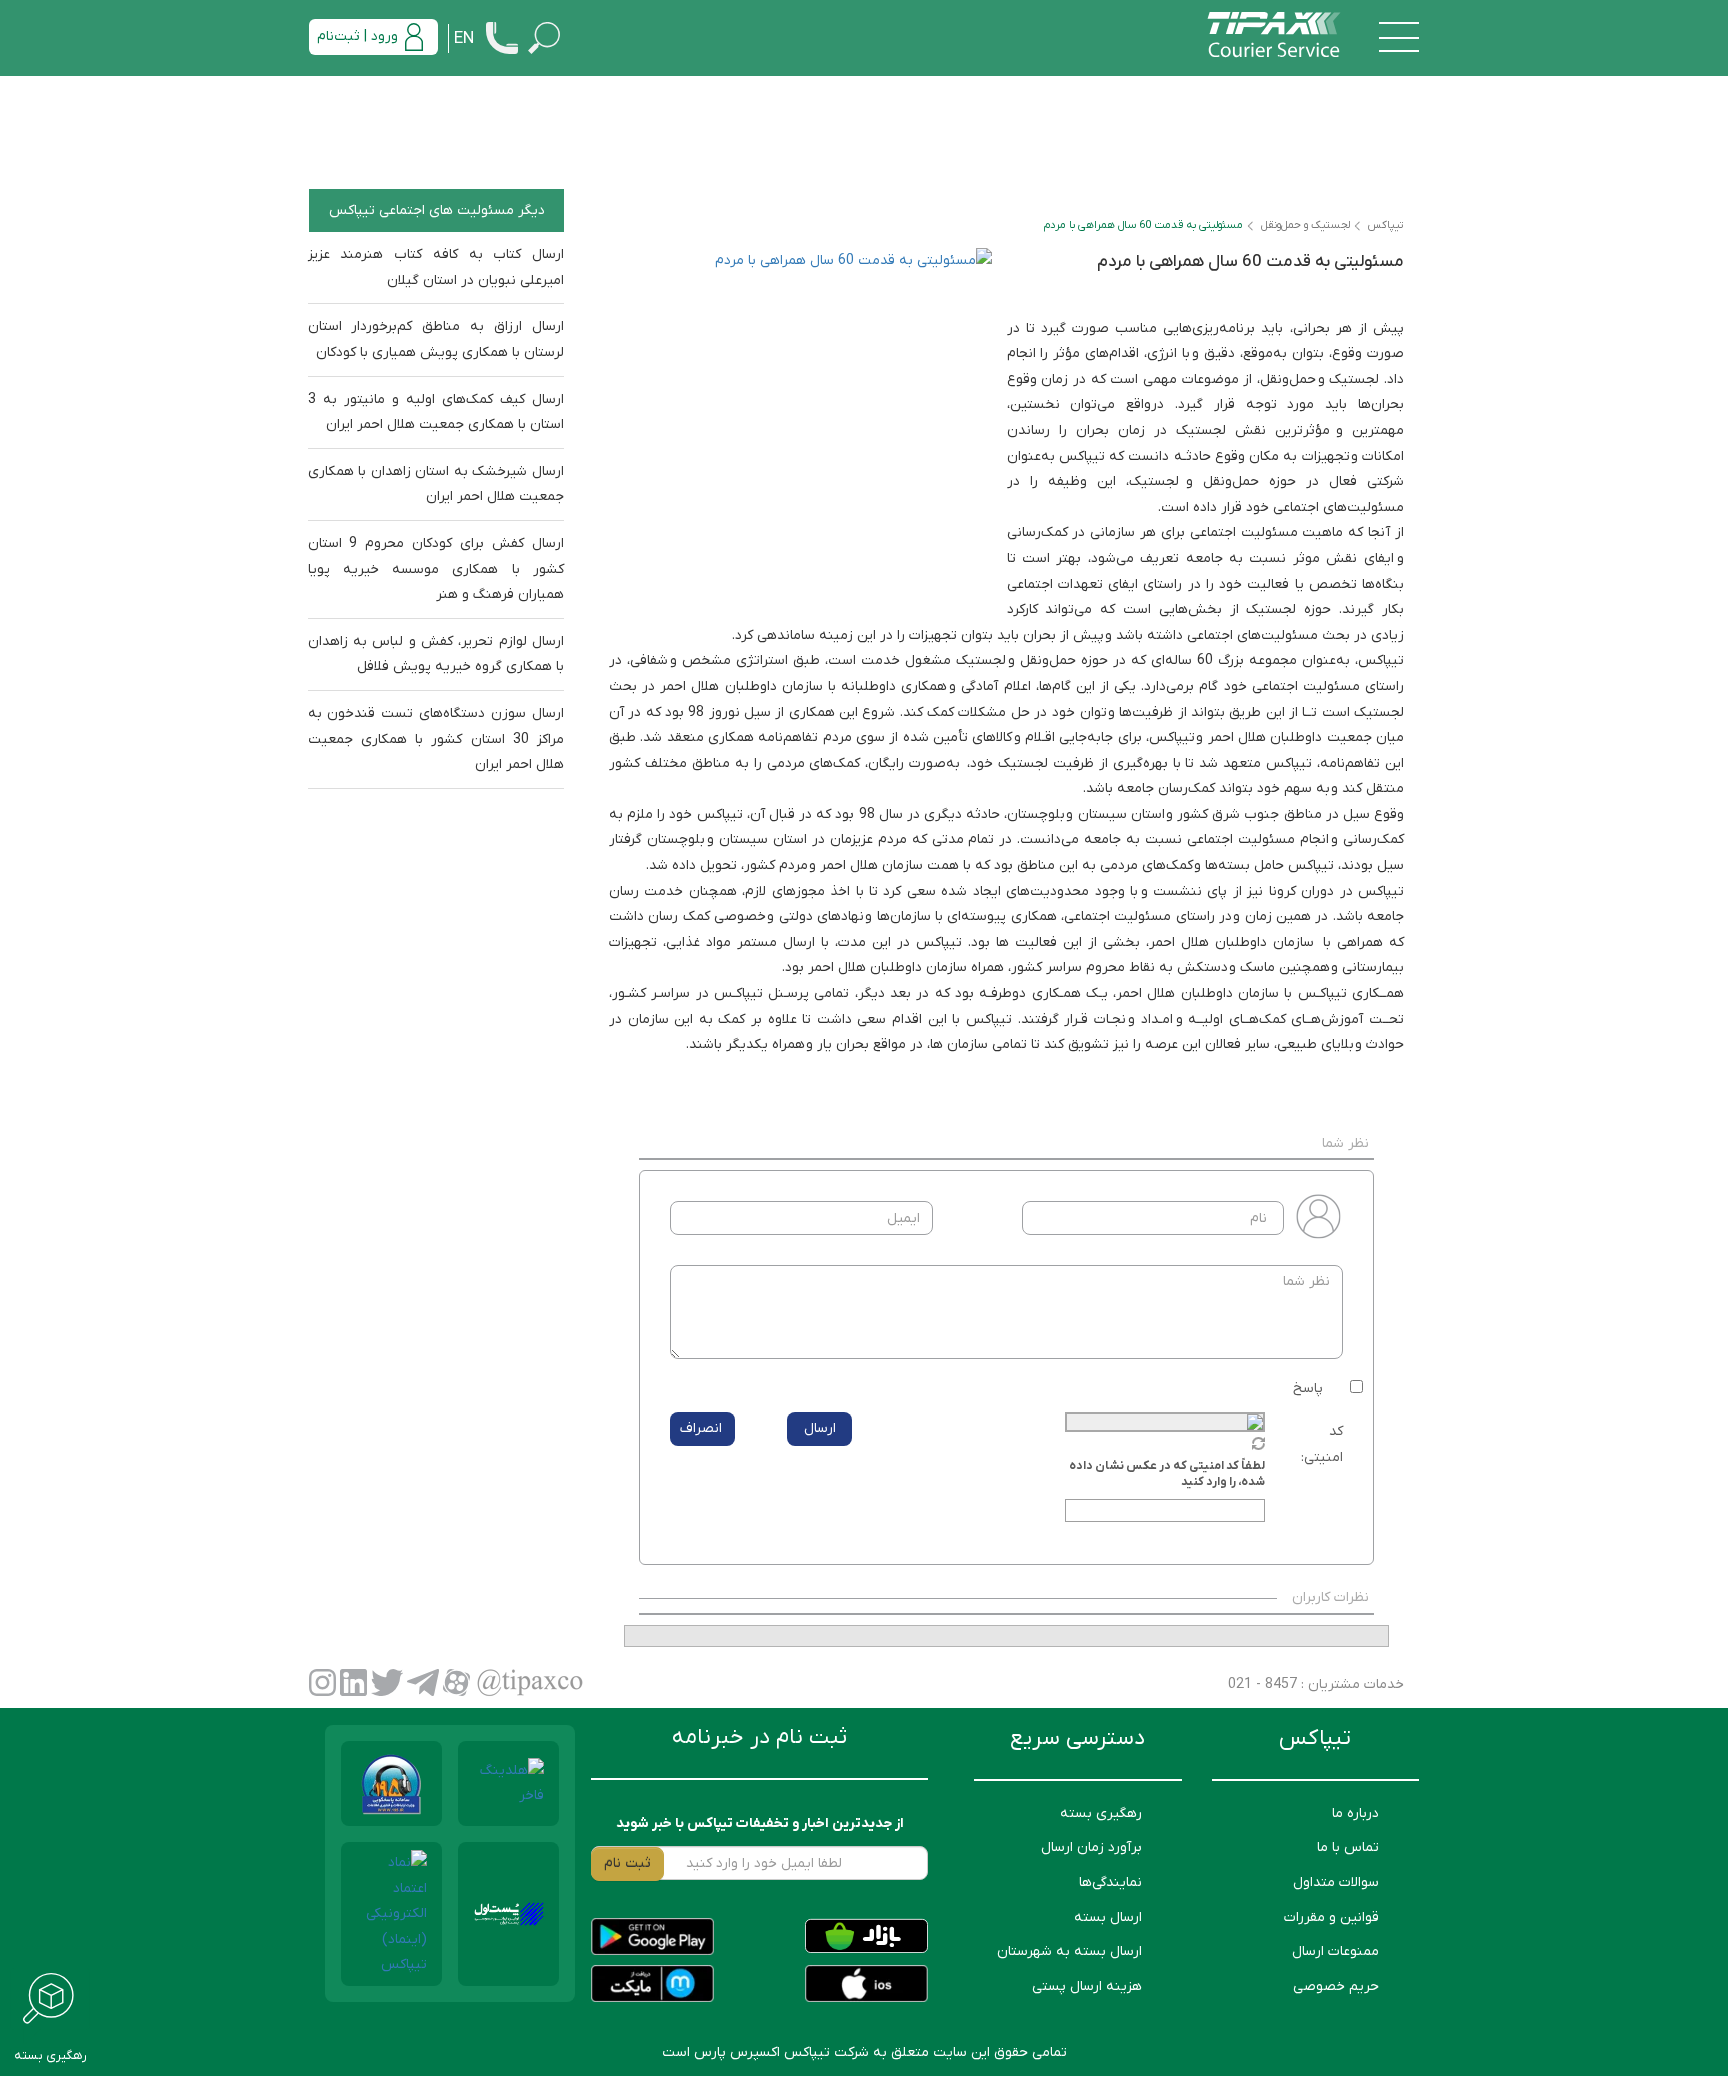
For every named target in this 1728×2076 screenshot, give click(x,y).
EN (464, 39)
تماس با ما (1348, 1847)
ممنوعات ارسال (1335, 1951)
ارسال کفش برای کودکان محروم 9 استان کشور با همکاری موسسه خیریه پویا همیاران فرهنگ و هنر (436, 569)
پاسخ (1308, 1388)
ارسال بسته (1108, 1917)
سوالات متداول (1336, 1882)
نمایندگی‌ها (1110, 1882)
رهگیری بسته (1101, 1813)
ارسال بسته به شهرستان (1069, 1951)
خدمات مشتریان (1354, 1684)
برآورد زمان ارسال (1091, 1847)
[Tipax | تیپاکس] (1274, 36)
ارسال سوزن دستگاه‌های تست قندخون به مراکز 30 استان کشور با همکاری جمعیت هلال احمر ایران (436, 739)
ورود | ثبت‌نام (357, 36)
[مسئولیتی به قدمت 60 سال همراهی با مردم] (808, 432)
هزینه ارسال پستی (1087, 1986)
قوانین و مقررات (1331, 1917)
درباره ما (1355, 1813)
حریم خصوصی (1336, 1986)
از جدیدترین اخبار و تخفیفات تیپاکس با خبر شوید (760, 1823)
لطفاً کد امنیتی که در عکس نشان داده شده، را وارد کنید (1167, 1474)
